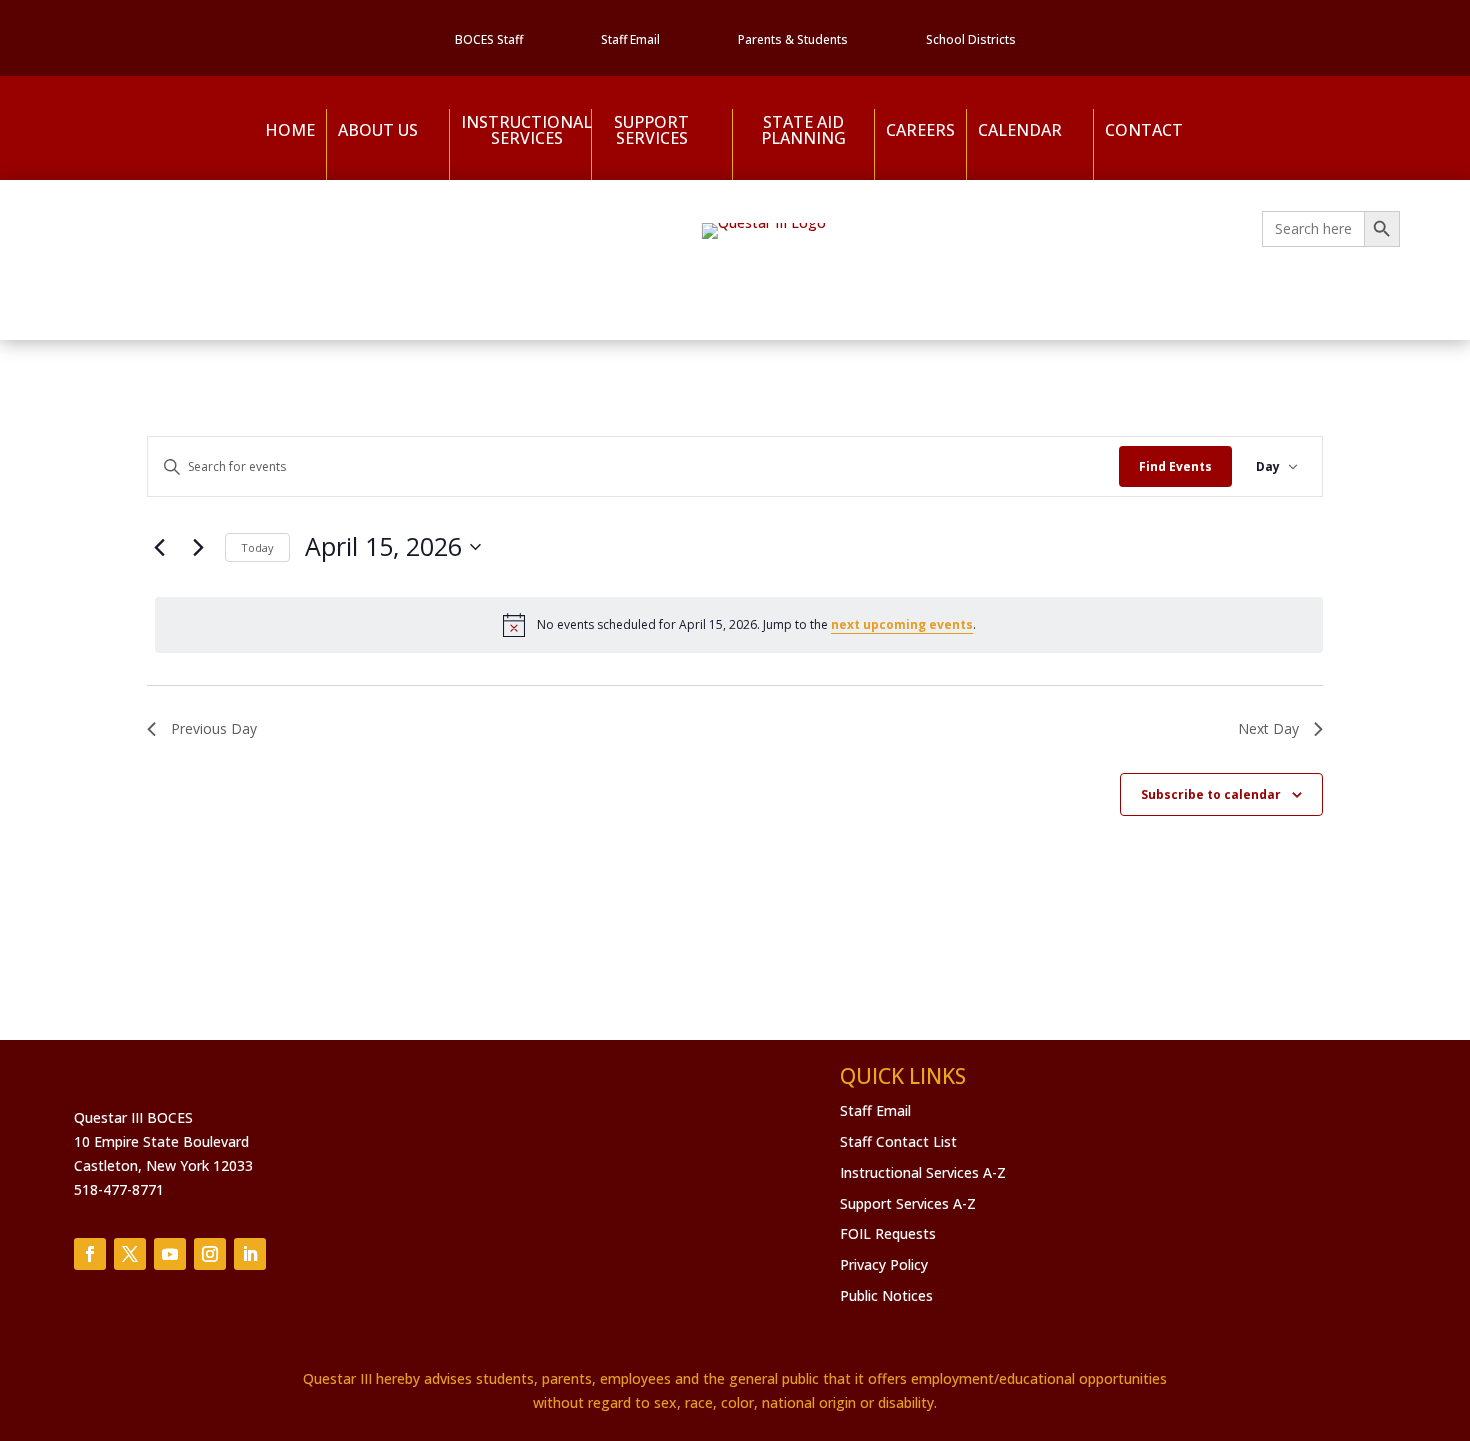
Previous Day (214, 728)
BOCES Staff (489, 40)
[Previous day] (159, 547)
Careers (920, 130)
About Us (378, 130)
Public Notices (886, 1295)
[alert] (739, 625)
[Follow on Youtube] (170, 1254)
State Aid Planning (803, 131)
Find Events (1175, 466)
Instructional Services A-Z (923, 1172)
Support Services (651, 131)
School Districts (971, 40)
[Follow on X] (130, 1254)
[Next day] (198, 547)
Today (257, 547)
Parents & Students (793, 40)
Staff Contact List (898, 1141)
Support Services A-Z (908, 1203)
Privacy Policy (884, 1264)
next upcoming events (902, 624)
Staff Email (630, 40)
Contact (1144, 130)
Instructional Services (520, 131)
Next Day (1268, 728)
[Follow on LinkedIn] (250, 1254)
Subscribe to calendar (1211, 794)
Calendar (1020, 130)
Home (290, 130)
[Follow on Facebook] (90, 1254)
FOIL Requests (888, 1233)
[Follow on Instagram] (210, 1254)
